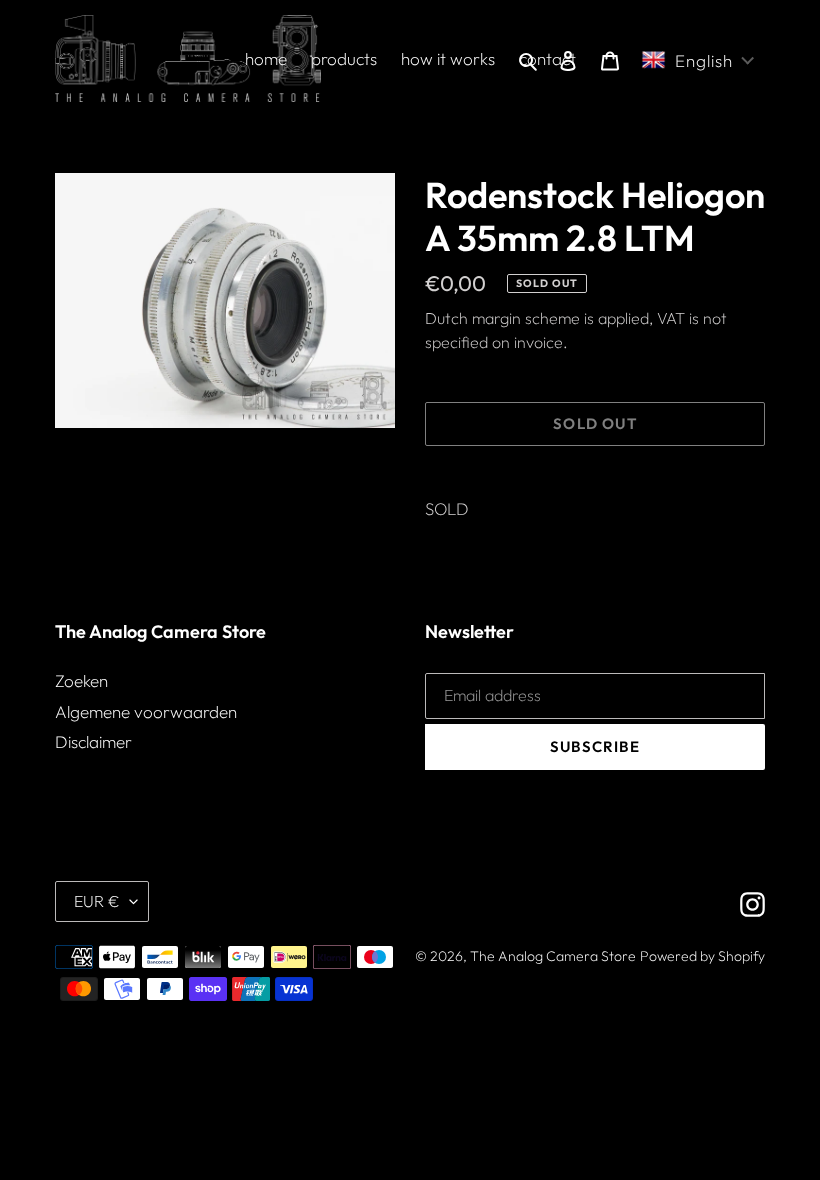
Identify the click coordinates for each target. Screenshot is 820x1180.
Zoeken (81, 680)
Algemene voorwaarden (146, 711)
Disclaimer (93, 741)
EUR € (97, 901)
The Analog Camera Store (553, 956)
